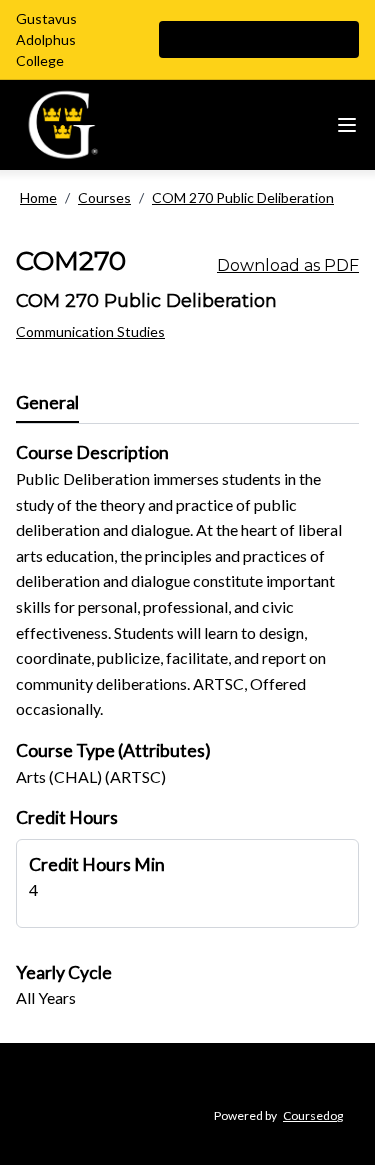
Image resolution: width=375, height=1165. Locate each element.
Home (38, 197)
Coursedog (313, 1115)
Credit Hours (67, 817)
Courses (104, 197)
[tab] (47, 403)
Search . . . (225, 39)
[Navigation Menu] (347, 125)
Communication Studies (90, 331)
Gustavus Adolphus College (46, 39)
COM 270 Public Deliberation (243, 197)
